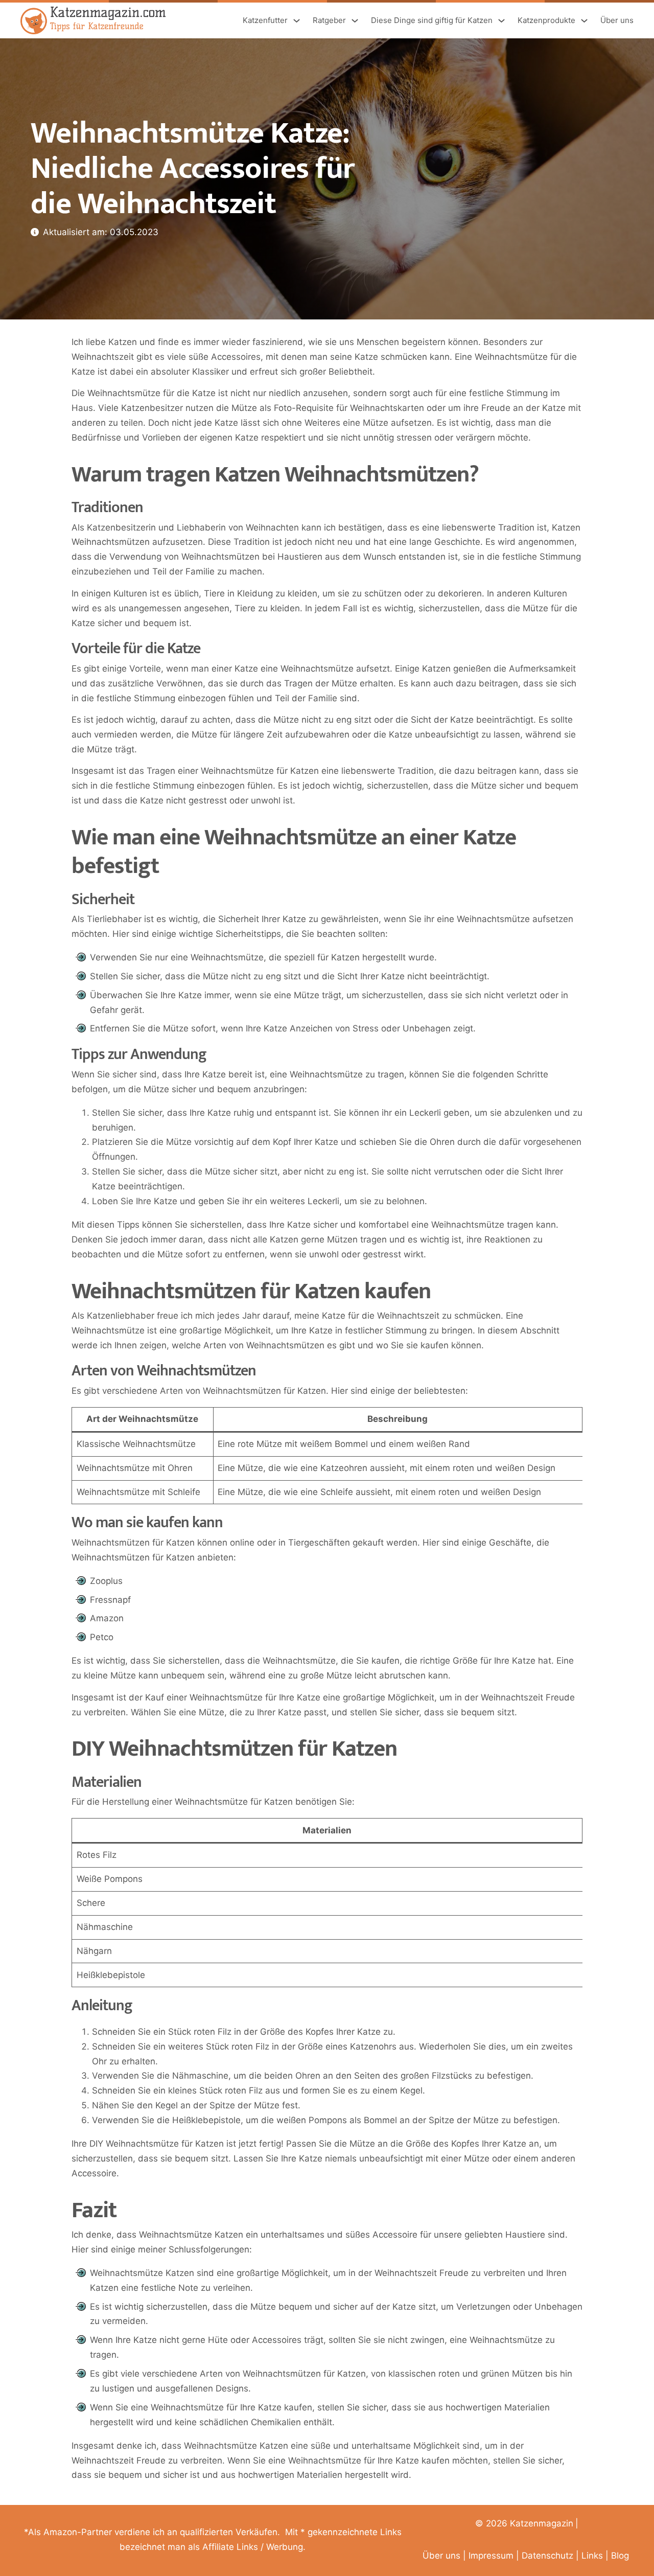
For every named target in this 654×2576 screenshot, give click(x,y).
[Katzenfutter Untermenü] (297, 21)
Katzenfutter (265, 20)
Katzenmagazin (542, 2523)
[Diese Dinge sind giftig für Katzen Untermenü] (501, 21)
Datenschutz (547, 2556)
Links (592, 2556)
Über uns (617, 20)
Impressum (491, 2556)
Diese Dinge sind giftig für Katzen (432, 20)
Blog (620, 2556)
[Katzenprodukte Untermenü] (584, 21)
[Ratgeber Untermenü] (355, 21)
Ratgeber (329, 20)
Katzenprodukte (546, 20)
